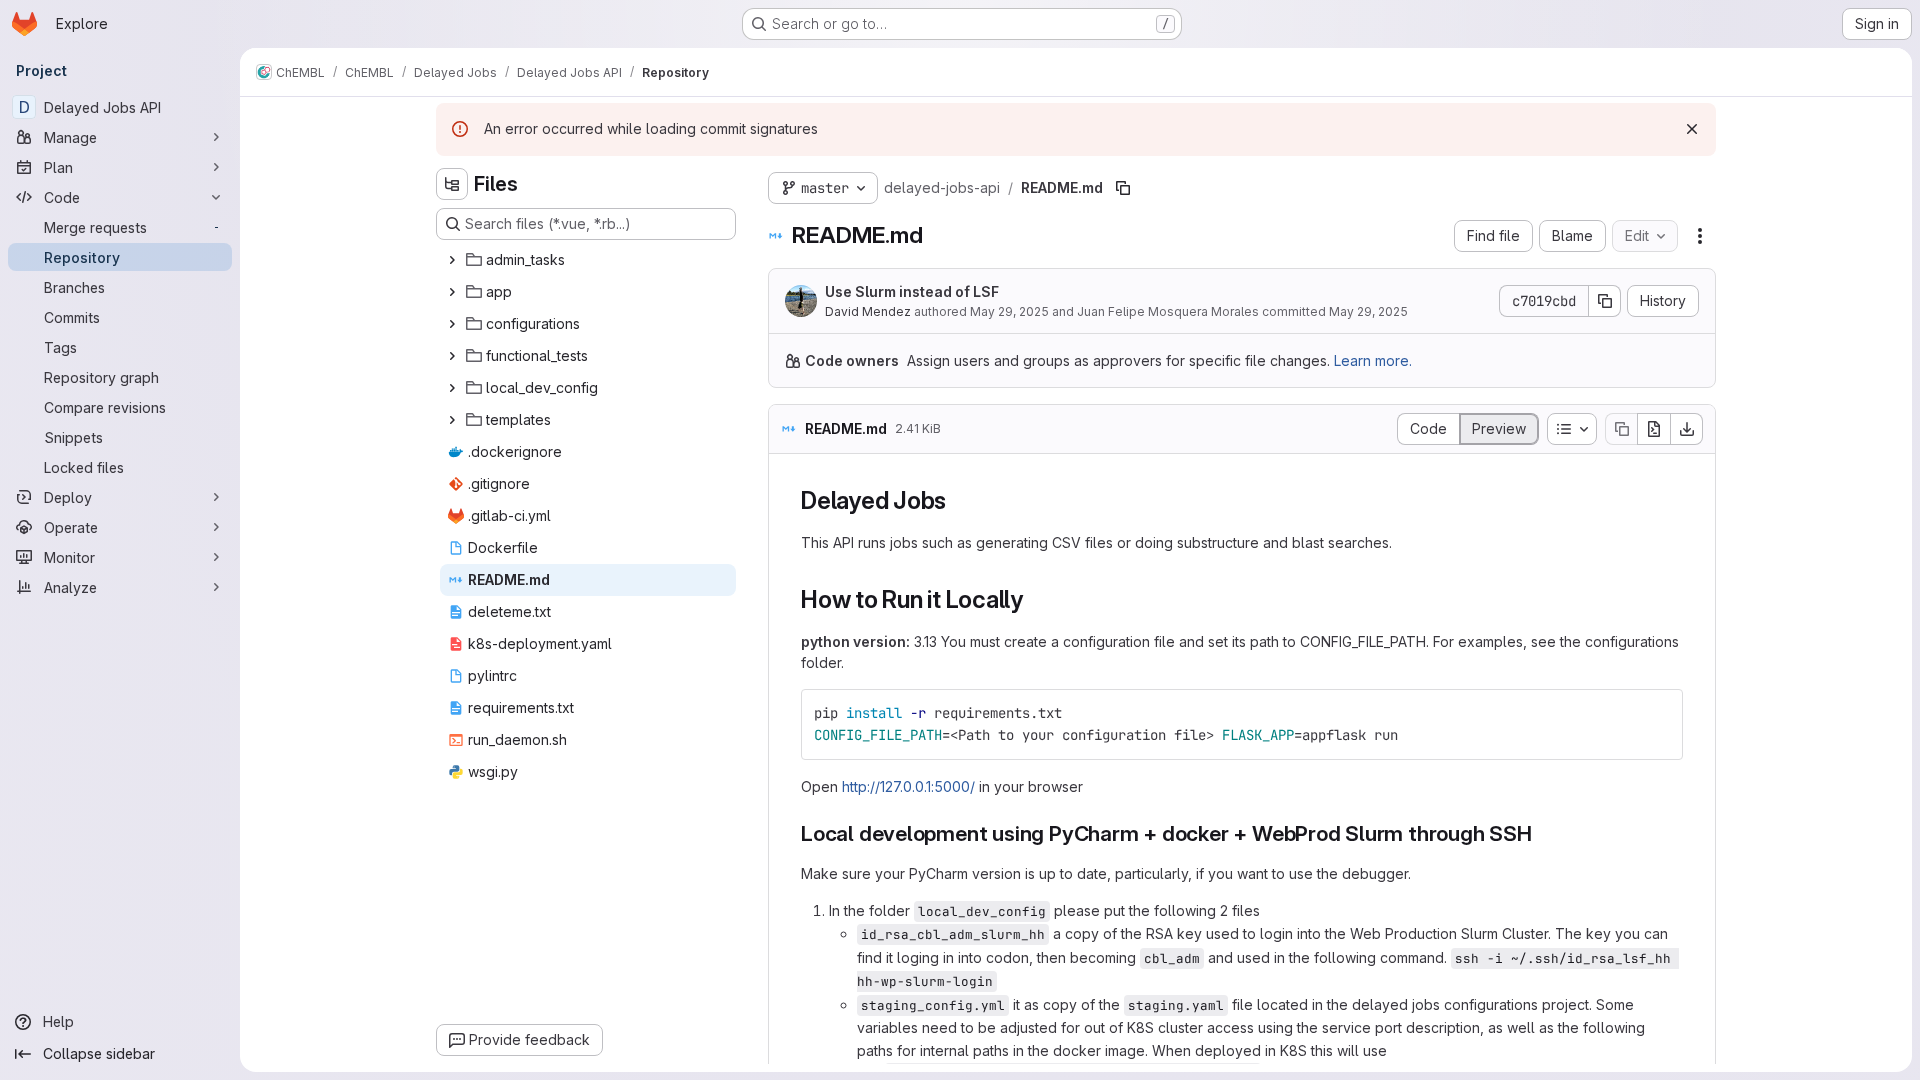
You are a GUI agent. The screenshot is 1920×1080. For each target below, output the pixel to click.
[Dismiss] (1692, 129)
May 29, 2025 (1009, 311)
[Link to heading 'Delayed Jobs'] (959, 500)
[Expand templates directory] (452, 420)
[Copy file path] (1123, 188)
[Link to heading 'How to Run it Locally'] (1036, 599)
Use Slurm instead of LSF (912, 291)
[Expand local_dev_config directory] (452, 388)
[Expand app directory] (452, 292)
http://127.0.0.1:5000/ (908, 786)
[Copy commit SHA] (1605, 301)
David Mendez (868, 311)
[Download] (1687, 429)
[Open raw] (1654, 429)
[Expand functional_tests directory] (452, 356)
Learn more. (1373, 360)
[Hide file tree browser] (452, 184)
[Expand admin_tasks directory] (452, 260)
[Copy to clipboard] (1659, 713)
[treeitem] (588, 260)
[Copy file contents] (1621, 429)
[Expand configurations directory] (452, 324)
